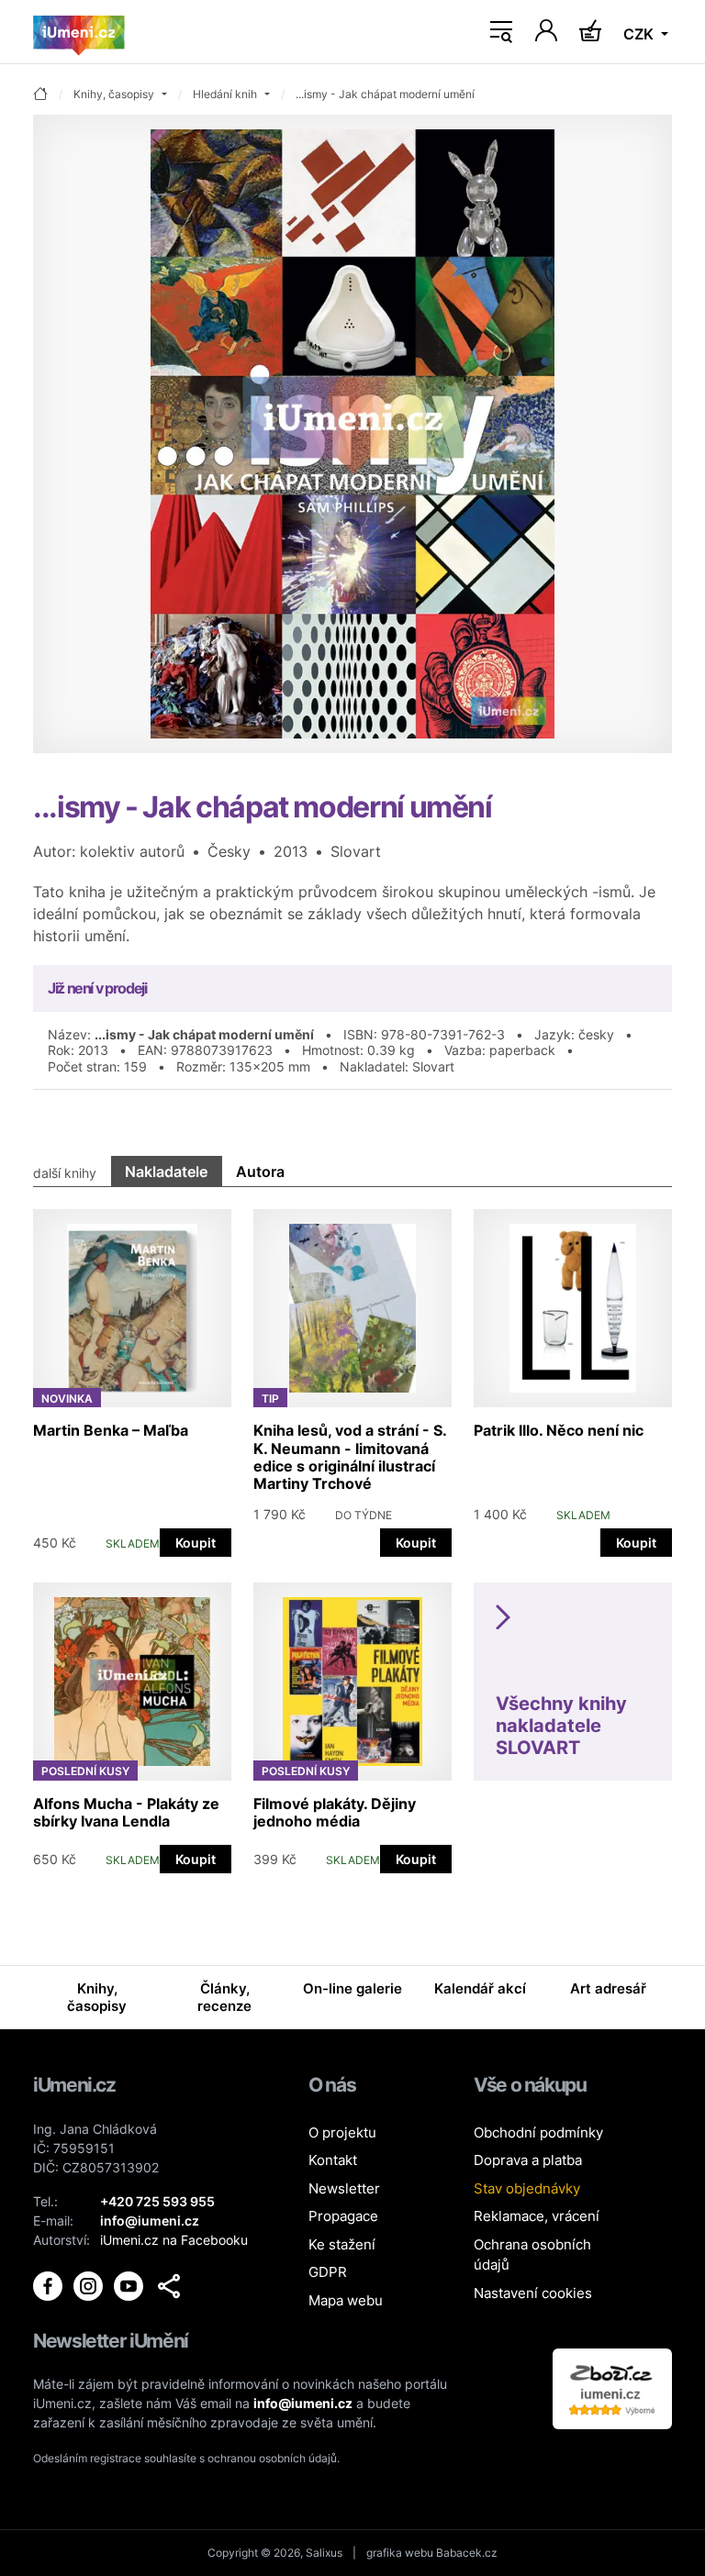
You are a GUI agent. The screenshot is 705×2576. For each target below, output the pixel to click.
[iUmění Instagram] (90, 2284)
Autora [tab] (260, 1171)
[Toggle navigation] (501, 32)
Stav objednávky (527, 2188)
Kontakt (333, 2160)
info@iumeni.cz (303, 2403)
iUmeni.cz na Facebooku (174, 2240)
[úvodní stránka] (40, 95)
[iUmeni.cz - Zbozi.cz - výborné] (612, 2387)
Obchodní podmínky (538, 2132)
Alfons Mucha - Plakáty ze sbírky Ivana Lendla (126, 1812)
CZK (640, 34)
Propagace (343, 2216)
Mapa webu (346, 2300)
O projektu (342, 2132)
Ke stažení (342, 2244)
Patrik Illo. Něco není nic (559, 1430)
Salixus (324, 2553)
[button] (169, 2286)
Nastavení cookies (533, 2293)
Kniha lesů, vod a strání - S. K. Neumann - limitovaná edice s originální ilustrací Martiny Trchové (350, 1457)
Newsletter (344, 2188)
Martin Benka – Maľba (111, 1430)
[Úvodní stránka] (79, 32)
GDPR (328, 2272)
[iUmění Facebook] (50, 2284)
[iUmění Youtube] (130, 2284)
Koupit (196, 1543)
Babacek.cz (467, 2553)
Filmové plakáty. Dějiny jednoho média (335, 1812)
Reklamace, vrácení (537, 2216)
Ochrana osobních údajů (532, 2255)
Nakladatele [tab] (166, 1171)
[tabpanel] (352, 1532)
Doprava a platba (528, 2160)
